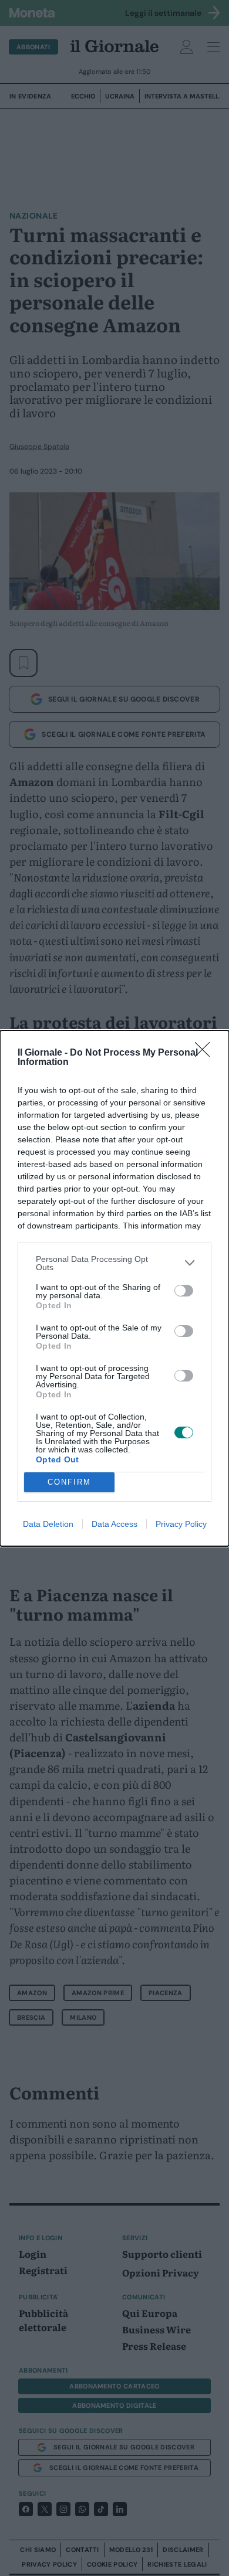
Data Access (114, 1524)
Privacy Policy (181, 1524)
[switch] (184, 1291)
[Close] (206, 1053)
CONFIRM (69, 1482)
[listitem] (114, 1263)
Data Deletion (48, 1524)
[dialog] (114, 1288)
